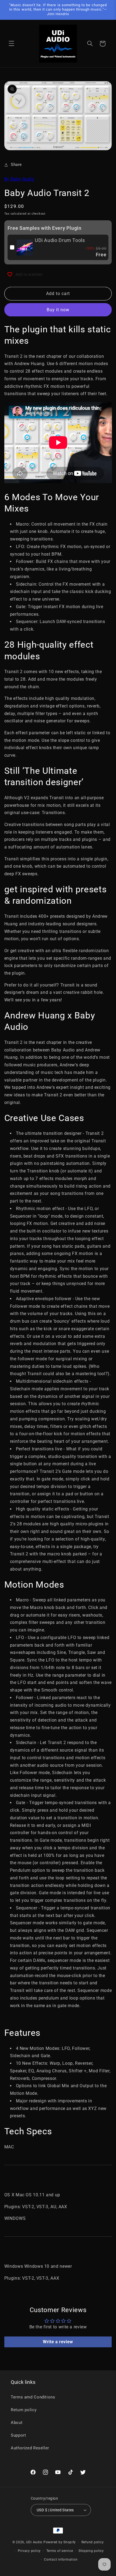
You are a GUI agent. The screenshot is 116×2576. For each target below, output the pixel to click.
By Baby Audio (19, 179)
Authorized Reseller (30, 2448)
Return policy (24, 2410)
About (17, 2423)
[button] (11, 44)
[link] (25, 247)
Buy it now (58, 310)
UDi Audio (34, 2542)
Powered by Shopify (60, 2542)
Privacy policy (29, 2551)
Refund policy (93, 2542)
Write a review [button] (58, 2342)
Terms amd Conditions (33, 2397)
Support (18, 2435)
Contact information (61, 2559)
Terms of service (60, 2551)
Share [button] (16, 165)
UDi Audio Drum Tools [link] (60, 240)
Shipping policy (91, 2551)
